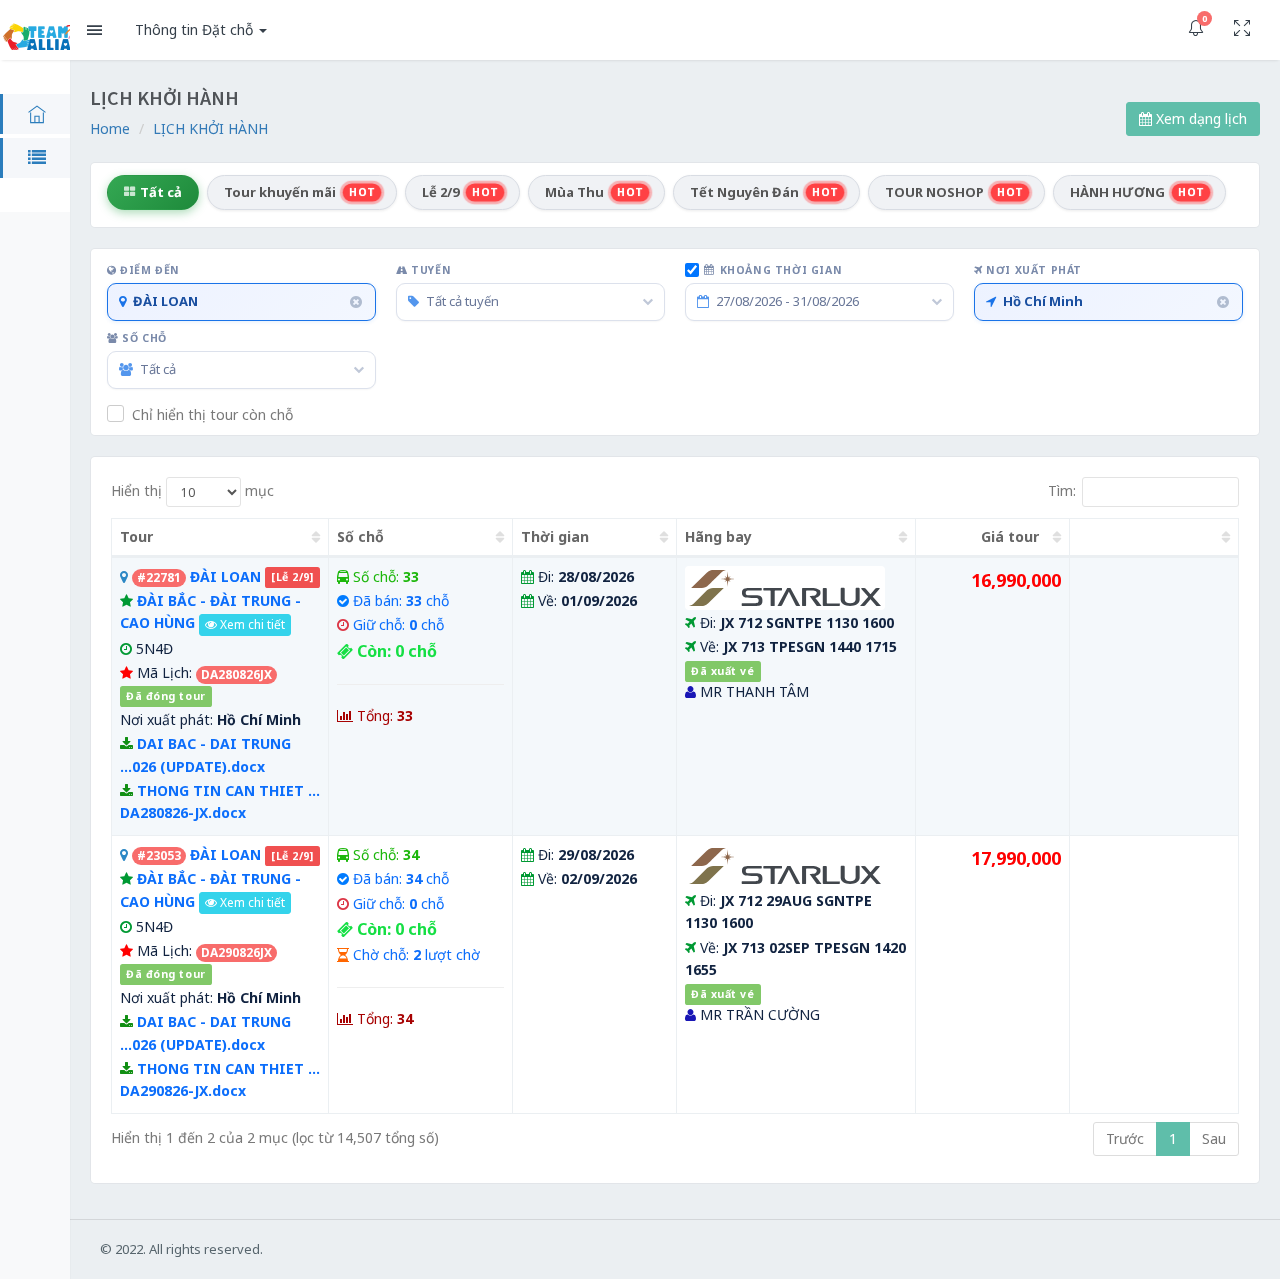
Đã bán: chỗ (401, 600)
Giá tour (1010, 536)
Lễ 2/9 (460, 192)
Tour (136, 536)
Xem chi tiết (251, 624)
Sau (1214, 1138)
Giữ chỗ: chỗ (398, 624)
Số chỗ (143, 338)
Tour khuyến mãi (300, 192)
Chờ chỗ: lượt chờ (416, 954)
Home (110, 128)
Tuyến (430, 270)
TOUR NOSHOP (954, 192)
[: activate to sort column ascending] (1154, 538)
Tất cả (161, 192)
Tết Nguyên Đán (764, 192)
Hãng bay (718, 536)
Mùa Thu (594, 192)
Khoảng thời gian (781, 270)
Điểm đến (148, 270)
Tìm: (1062, 489)
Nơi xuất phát (1032, 270)
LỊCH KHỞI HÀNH (210, 128)
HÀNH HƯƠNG (1137, 192)
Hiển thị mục (192, 489)
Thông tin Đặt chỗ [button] (196, 29)
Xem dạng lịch (1199, 118)
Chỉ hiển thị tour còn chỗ (212, 414)
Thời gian (555, 536)
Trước (1125, 1138)
